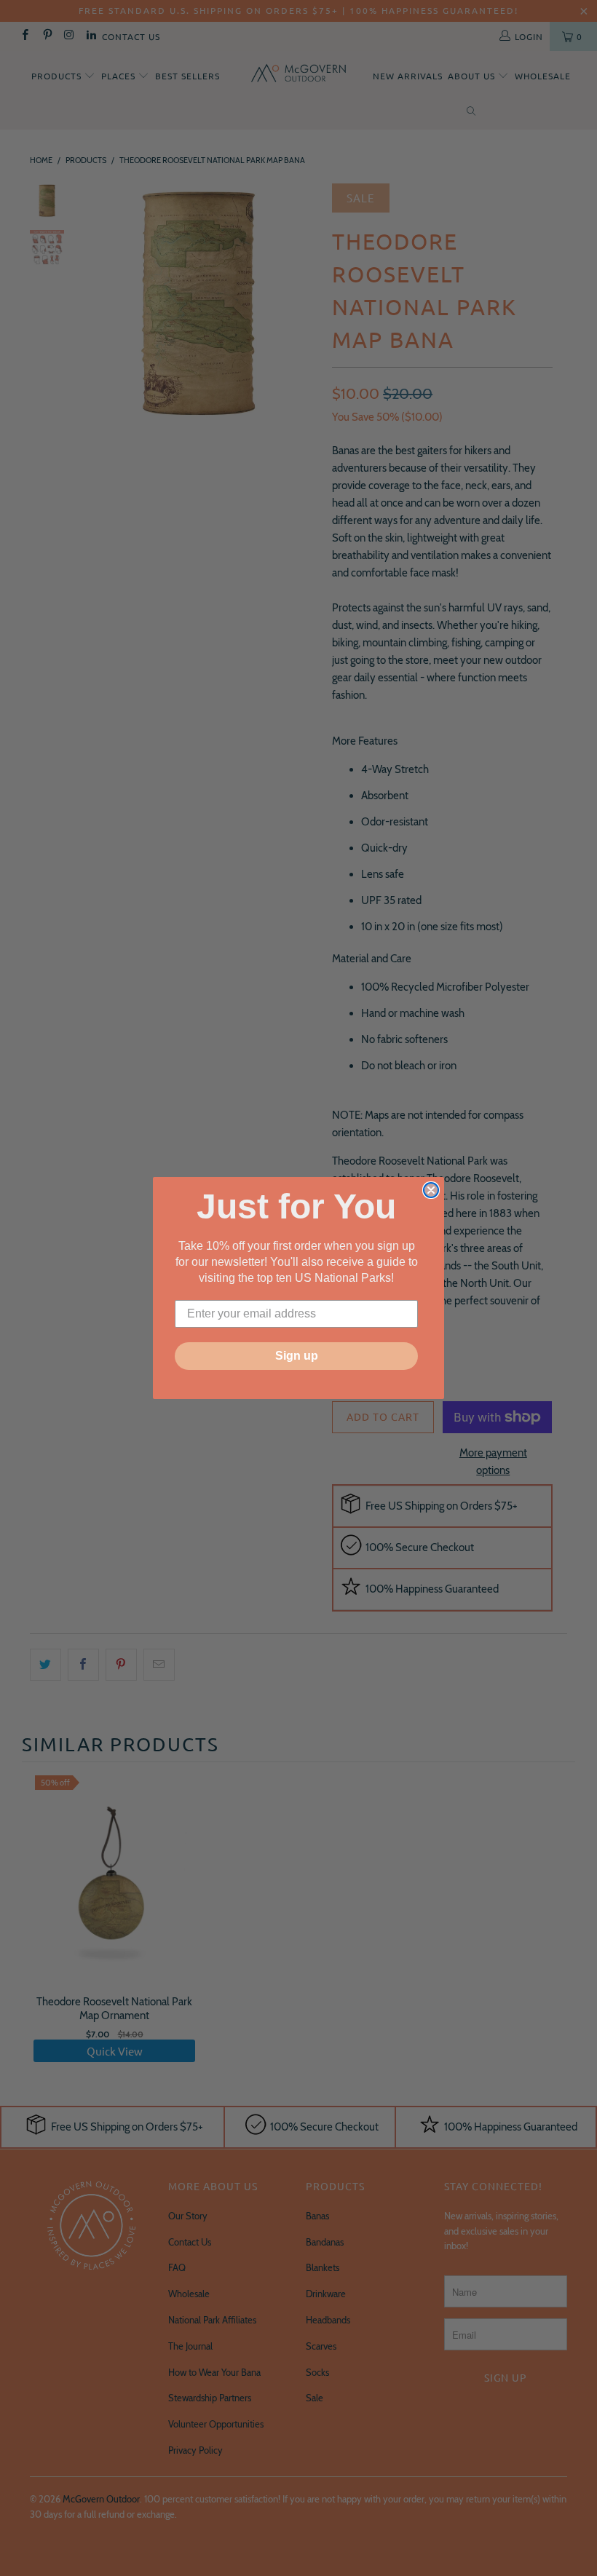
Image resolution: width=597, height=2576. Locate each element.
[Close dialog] (431, 1190)
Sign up (297, 1356)
